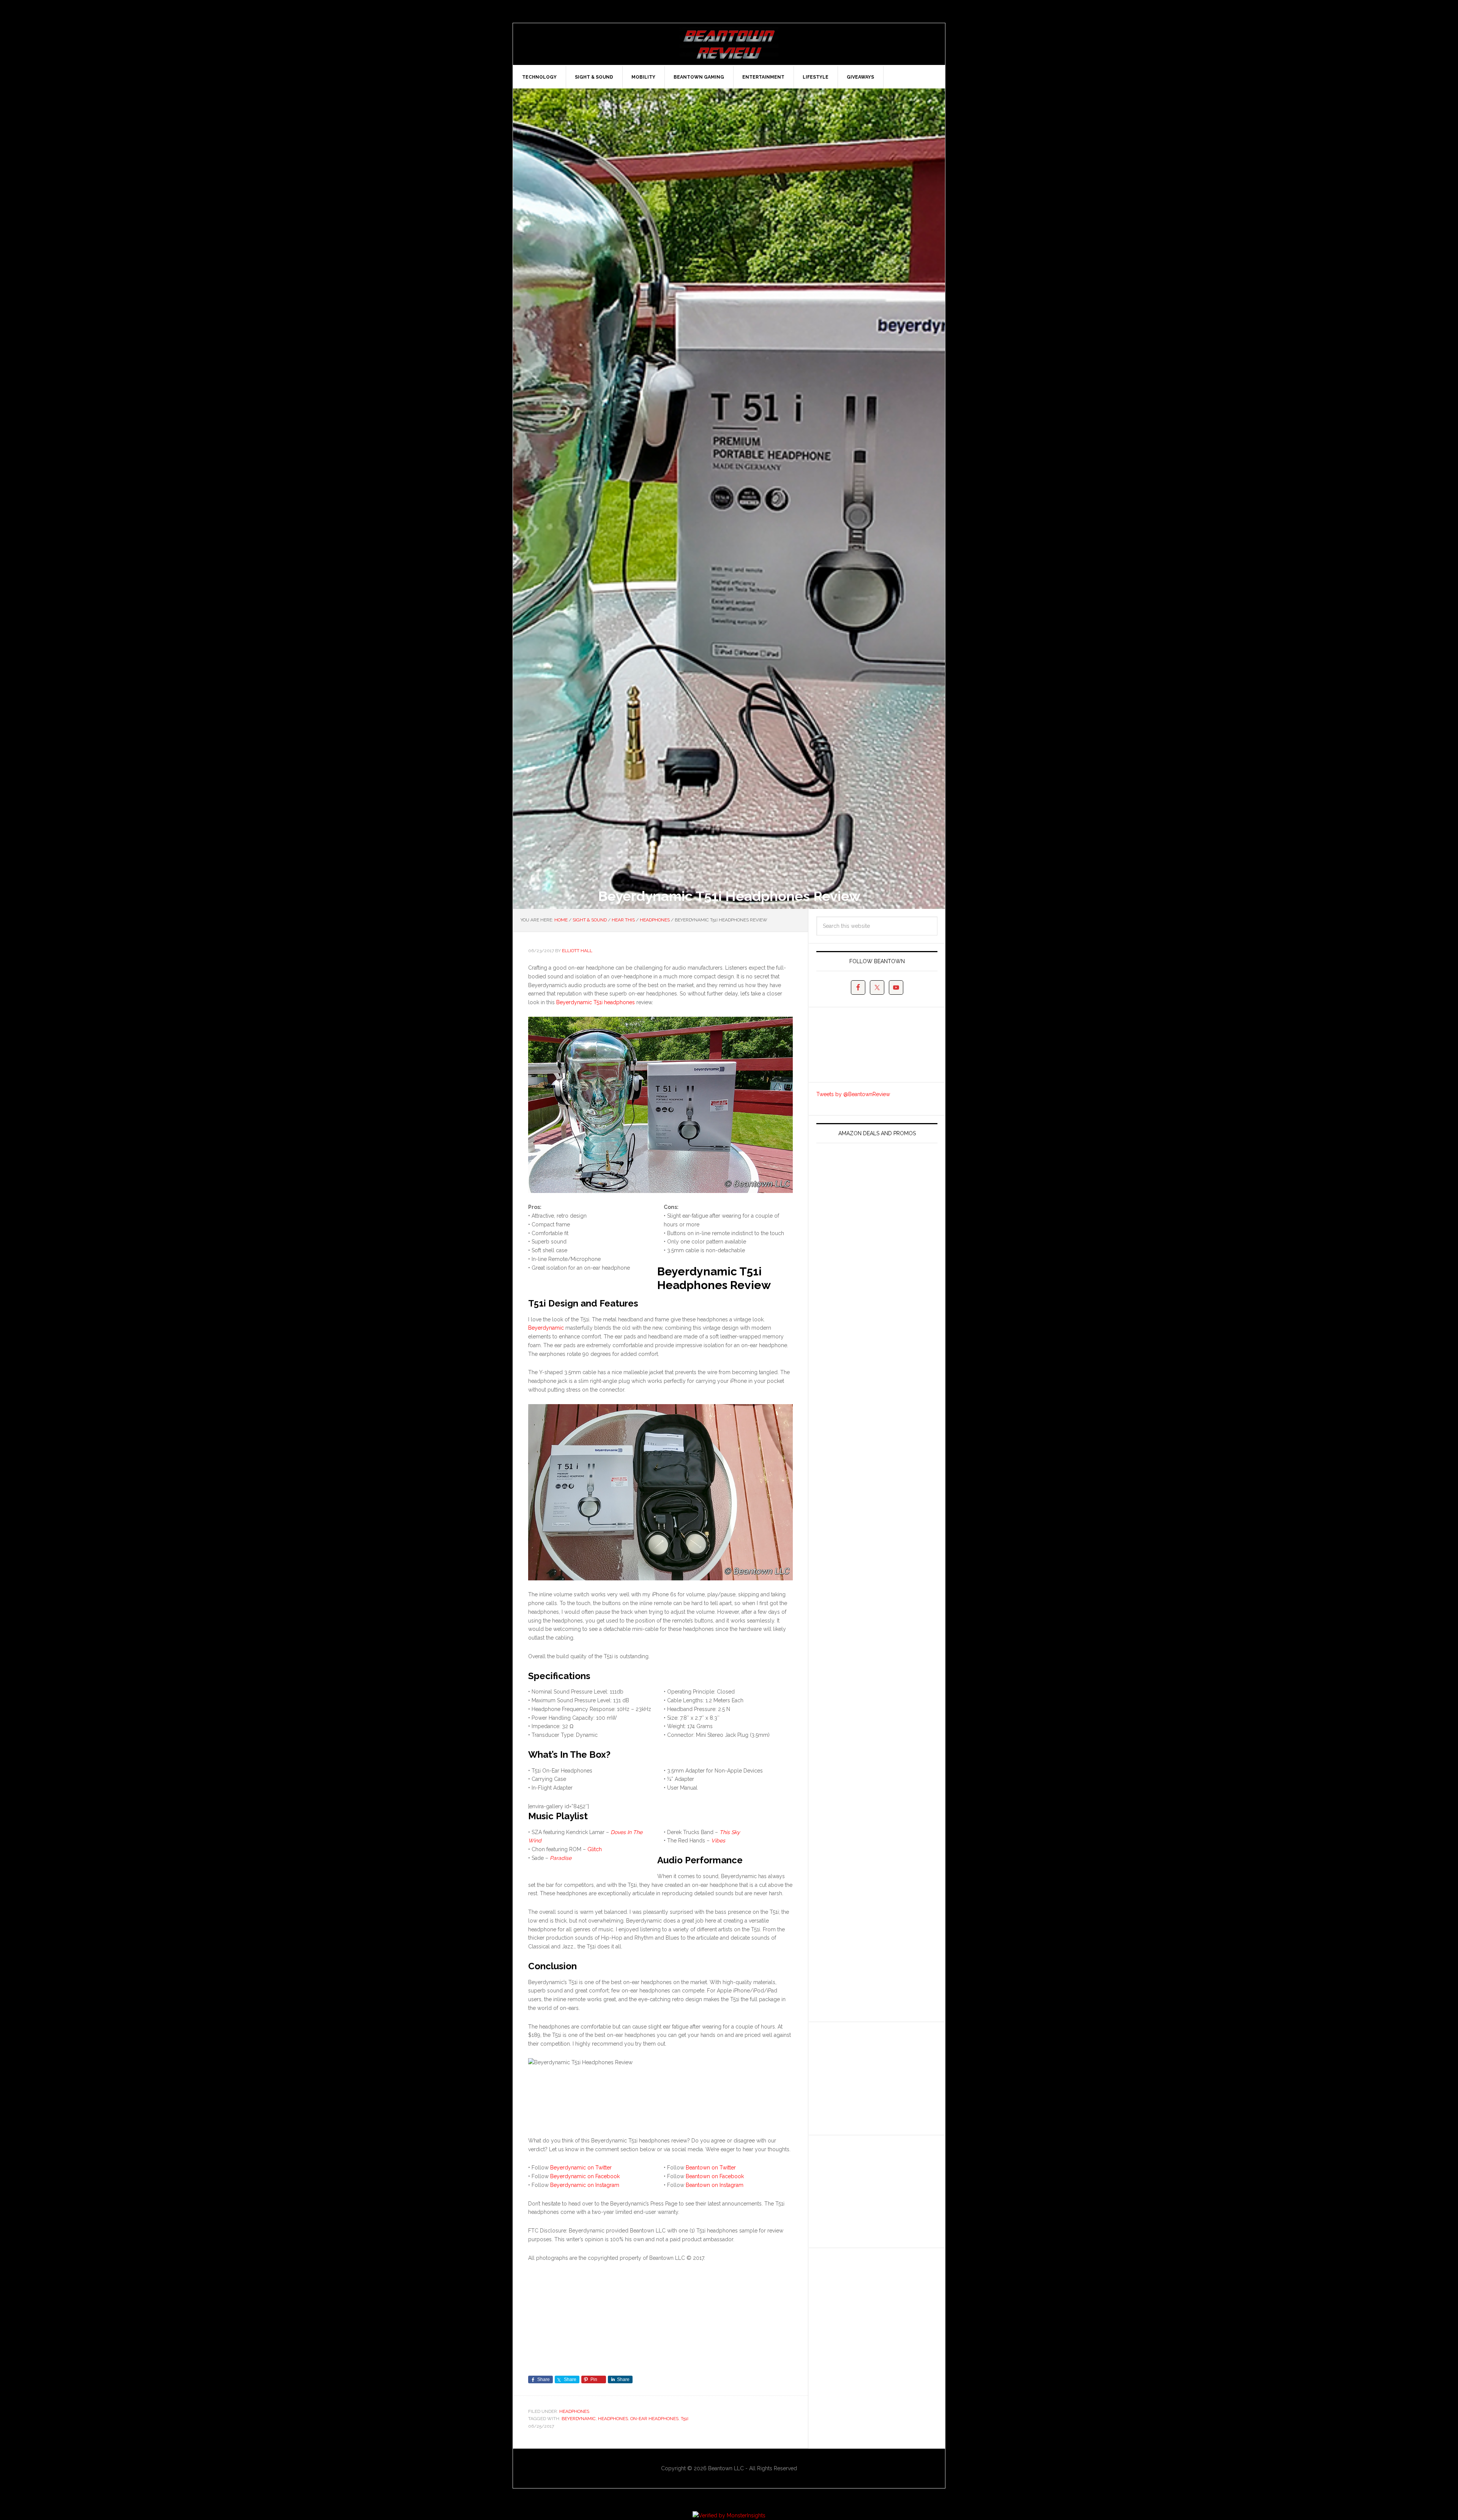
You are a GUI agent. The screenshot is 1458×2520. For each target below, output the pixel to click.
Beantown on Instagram (715, 2185)
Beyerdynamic (546, 1328)
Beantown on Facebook (715, 2176)
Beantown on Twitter (711, 2168)
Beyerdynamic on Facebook (585, 2176)
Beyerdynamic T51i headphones (596, 1002)
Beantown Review (729, 44)
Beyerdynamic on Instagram (585, 2185)
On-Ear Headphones (654, 2419)
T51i (685, 2419)
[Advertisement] (873, 2077)
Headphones (574, 2411)
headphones (613, 2419)
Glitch (595, 1849)
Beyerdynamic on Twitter (581, 2168)
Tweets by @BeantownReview (853, 1094)
